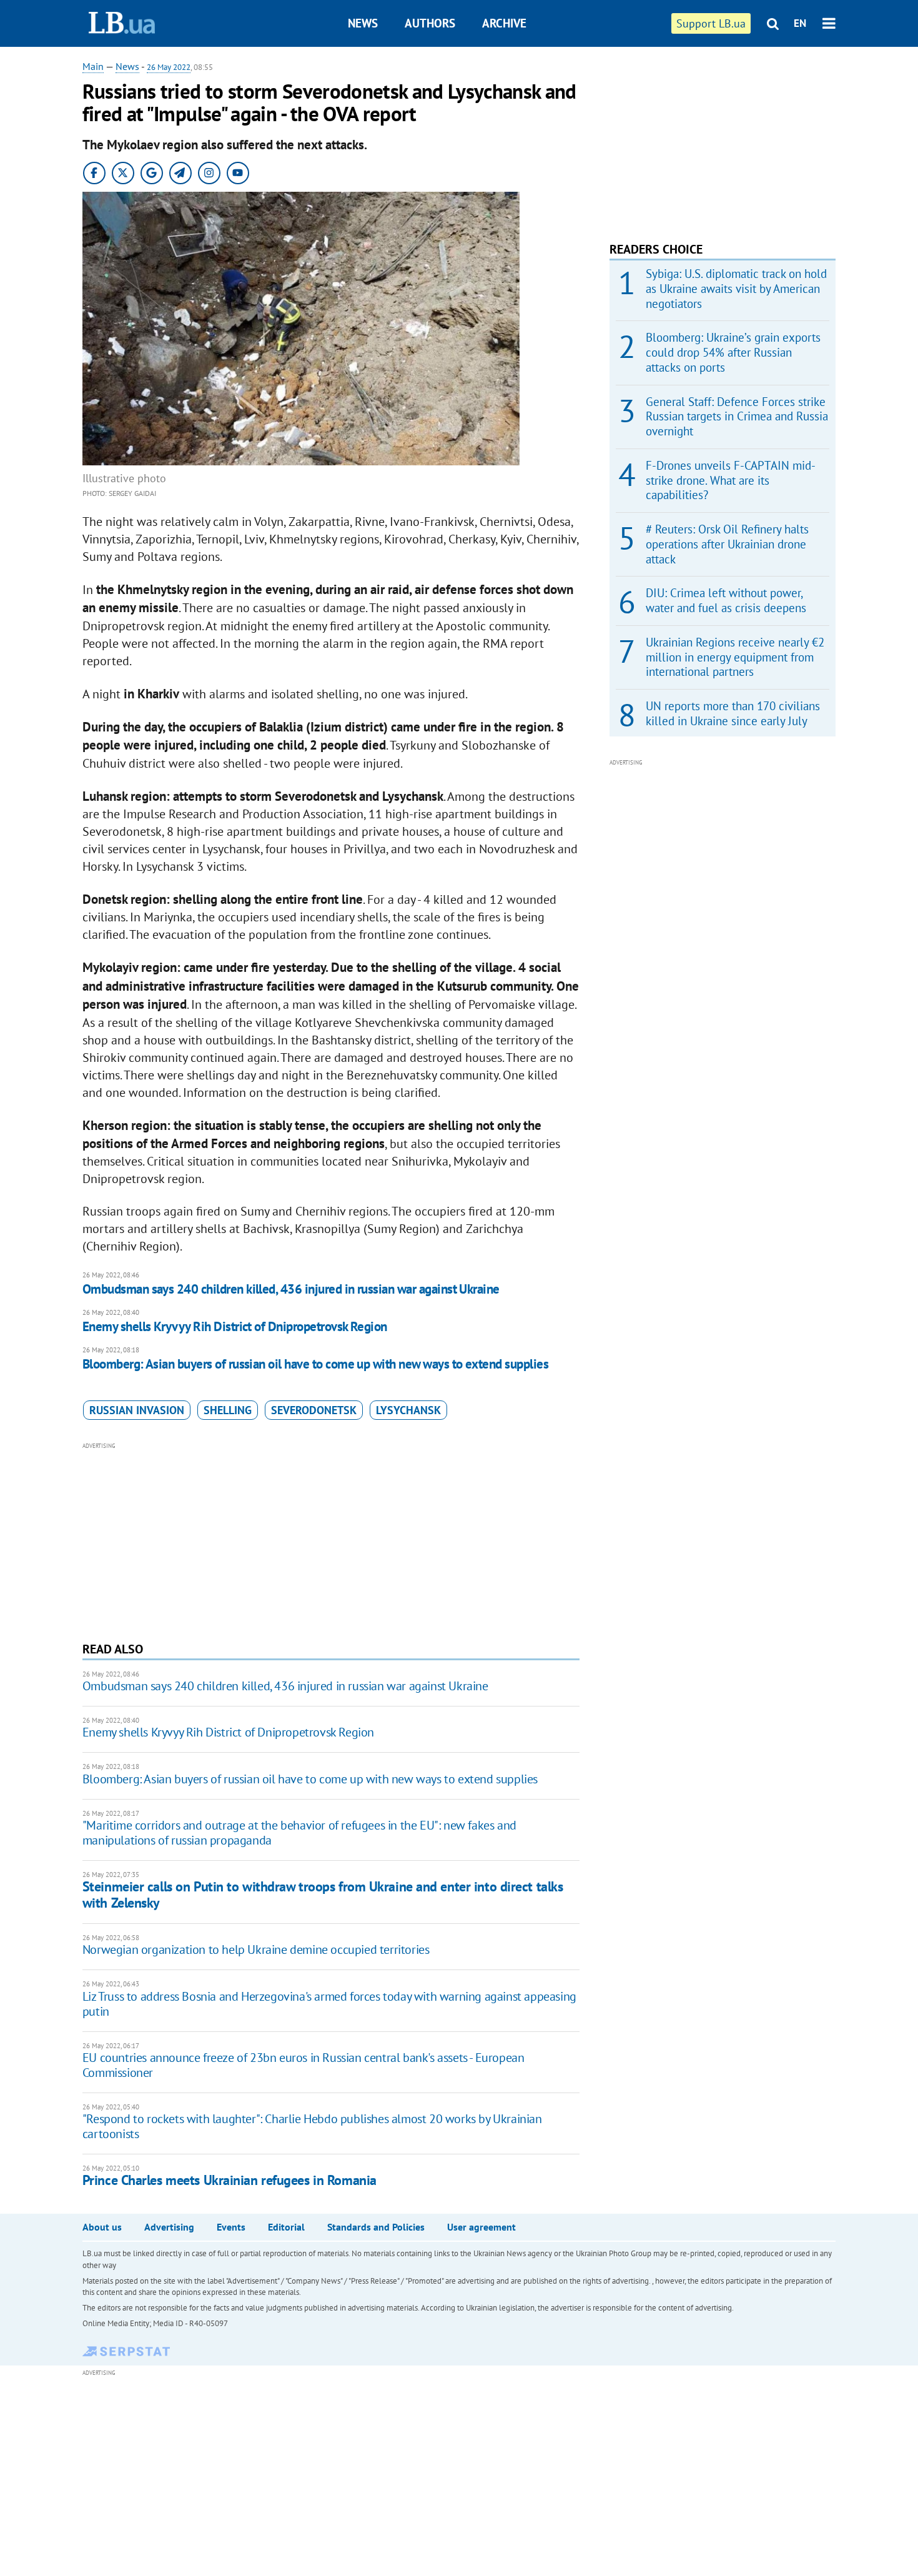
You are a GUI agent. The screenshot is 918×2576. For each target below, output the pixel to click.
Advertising (169, 2227)
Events (231, 2227)
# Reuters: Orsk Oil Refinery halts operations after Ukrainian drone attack (727, 544)
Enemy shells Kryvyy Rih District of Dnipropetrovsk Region (235, 1326)
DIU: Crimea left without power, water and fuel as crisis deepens (726, 600)
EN (800, 23)
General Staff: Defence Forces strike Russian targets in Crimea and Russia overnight (737, 417)
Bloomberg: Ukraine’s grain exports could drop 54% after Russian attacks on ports (733, 352)
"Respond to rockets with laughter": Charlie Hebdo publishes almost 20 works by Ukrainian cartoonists (312, 2126)
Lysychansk (408, 1410)
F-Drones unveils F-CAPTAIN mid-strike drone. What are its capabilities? (731, 480)
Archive (504, 23)
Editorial (286, 2227)
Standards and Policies (376, 2227)
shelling (228, 1410)
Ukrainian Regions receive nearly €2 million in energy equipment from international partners (735, 657)
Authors (430, 23)
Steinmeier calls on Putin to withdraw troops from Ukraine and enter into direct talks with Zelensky (323, 1894)
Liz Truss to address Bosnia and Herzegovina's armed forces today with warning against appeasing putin (329, 2004)
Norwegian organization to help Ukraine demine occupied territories (256, 1949)
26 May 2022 (169, 67)
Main (93, 66)
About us (102, 2227)
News (363, 23)
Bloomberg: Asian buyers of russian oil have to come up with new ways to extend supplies (315, 1364)
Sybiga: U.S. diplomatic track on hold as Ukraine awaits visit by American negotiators (736, 289)
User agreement (481, 2227)
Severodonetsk (314, 1410)
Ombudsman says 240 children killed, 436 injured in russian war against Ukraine (291, 1289)
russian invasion (137, 1410)
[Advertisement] (331, 1540)
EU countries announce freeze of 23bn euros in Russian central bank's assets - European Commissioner (304, 2065)
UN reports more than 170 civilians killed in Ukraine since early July (733, 713)
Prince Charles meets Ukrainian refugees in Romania (230, 2180)
